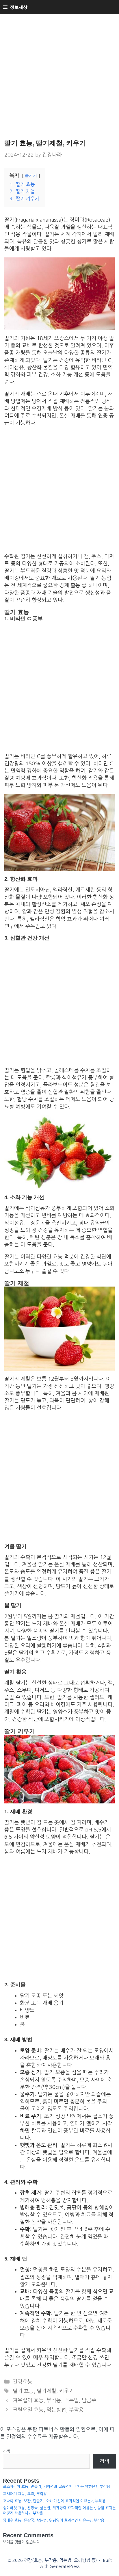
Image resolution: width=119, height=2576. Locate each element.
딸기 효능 (23, 2391)
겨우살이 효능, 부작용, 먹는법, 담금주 (55, 2400)
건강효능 (23, 2382)
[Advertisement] (59, 77)
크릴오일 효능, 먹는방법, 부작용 (48, 2410)
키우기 (67, 2391)
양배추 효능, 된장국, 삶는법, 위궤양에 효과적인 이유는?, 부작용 (54, 2520)
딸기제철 (47, 2391)
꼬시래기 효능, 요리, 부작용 (25, 2494)
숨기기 (31, 176)
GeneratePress (65, 2566)
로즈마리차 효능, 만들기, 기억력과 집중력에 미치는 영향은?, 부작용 (56, 2487)
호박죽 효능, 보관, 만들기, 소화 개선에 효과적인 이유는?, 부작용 (54, 2501)
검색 (6, 2451)
